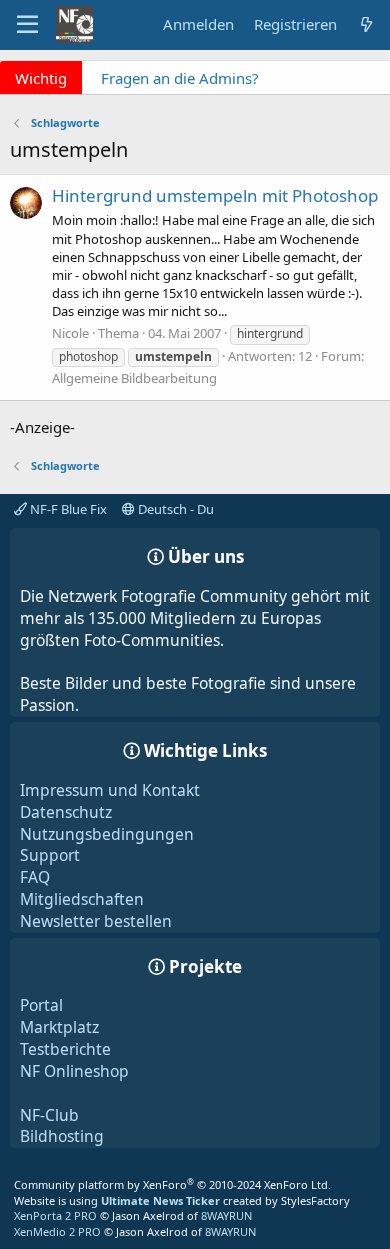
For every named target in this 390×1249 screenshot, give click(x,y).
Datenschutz (66, 812)
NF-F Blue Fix (67, 509)
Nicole (70, 333)
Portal (41, 1005)
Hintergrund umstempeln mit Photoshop (215, 195)
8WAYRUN (226, 1215)
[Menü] (27, 25)
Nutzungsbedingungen (107, 834)
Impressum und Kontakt (110, 790)
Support (50, 855)
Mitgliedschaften (82, 899)
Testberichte (65, 1049)
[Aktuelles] (366, 24)
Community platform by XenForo (172, 1184)
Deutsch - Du (174, 509)
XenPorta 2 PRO (55, 1215)
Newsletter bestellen (96, 921)
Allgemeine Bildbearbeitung (134, 378)
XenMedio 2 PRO (57, 1231)
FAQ (35, 877)
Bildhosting (62, 1136)
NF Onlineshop (74, 1071)
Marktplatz (59, 1027)
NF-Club (49, 1115)
